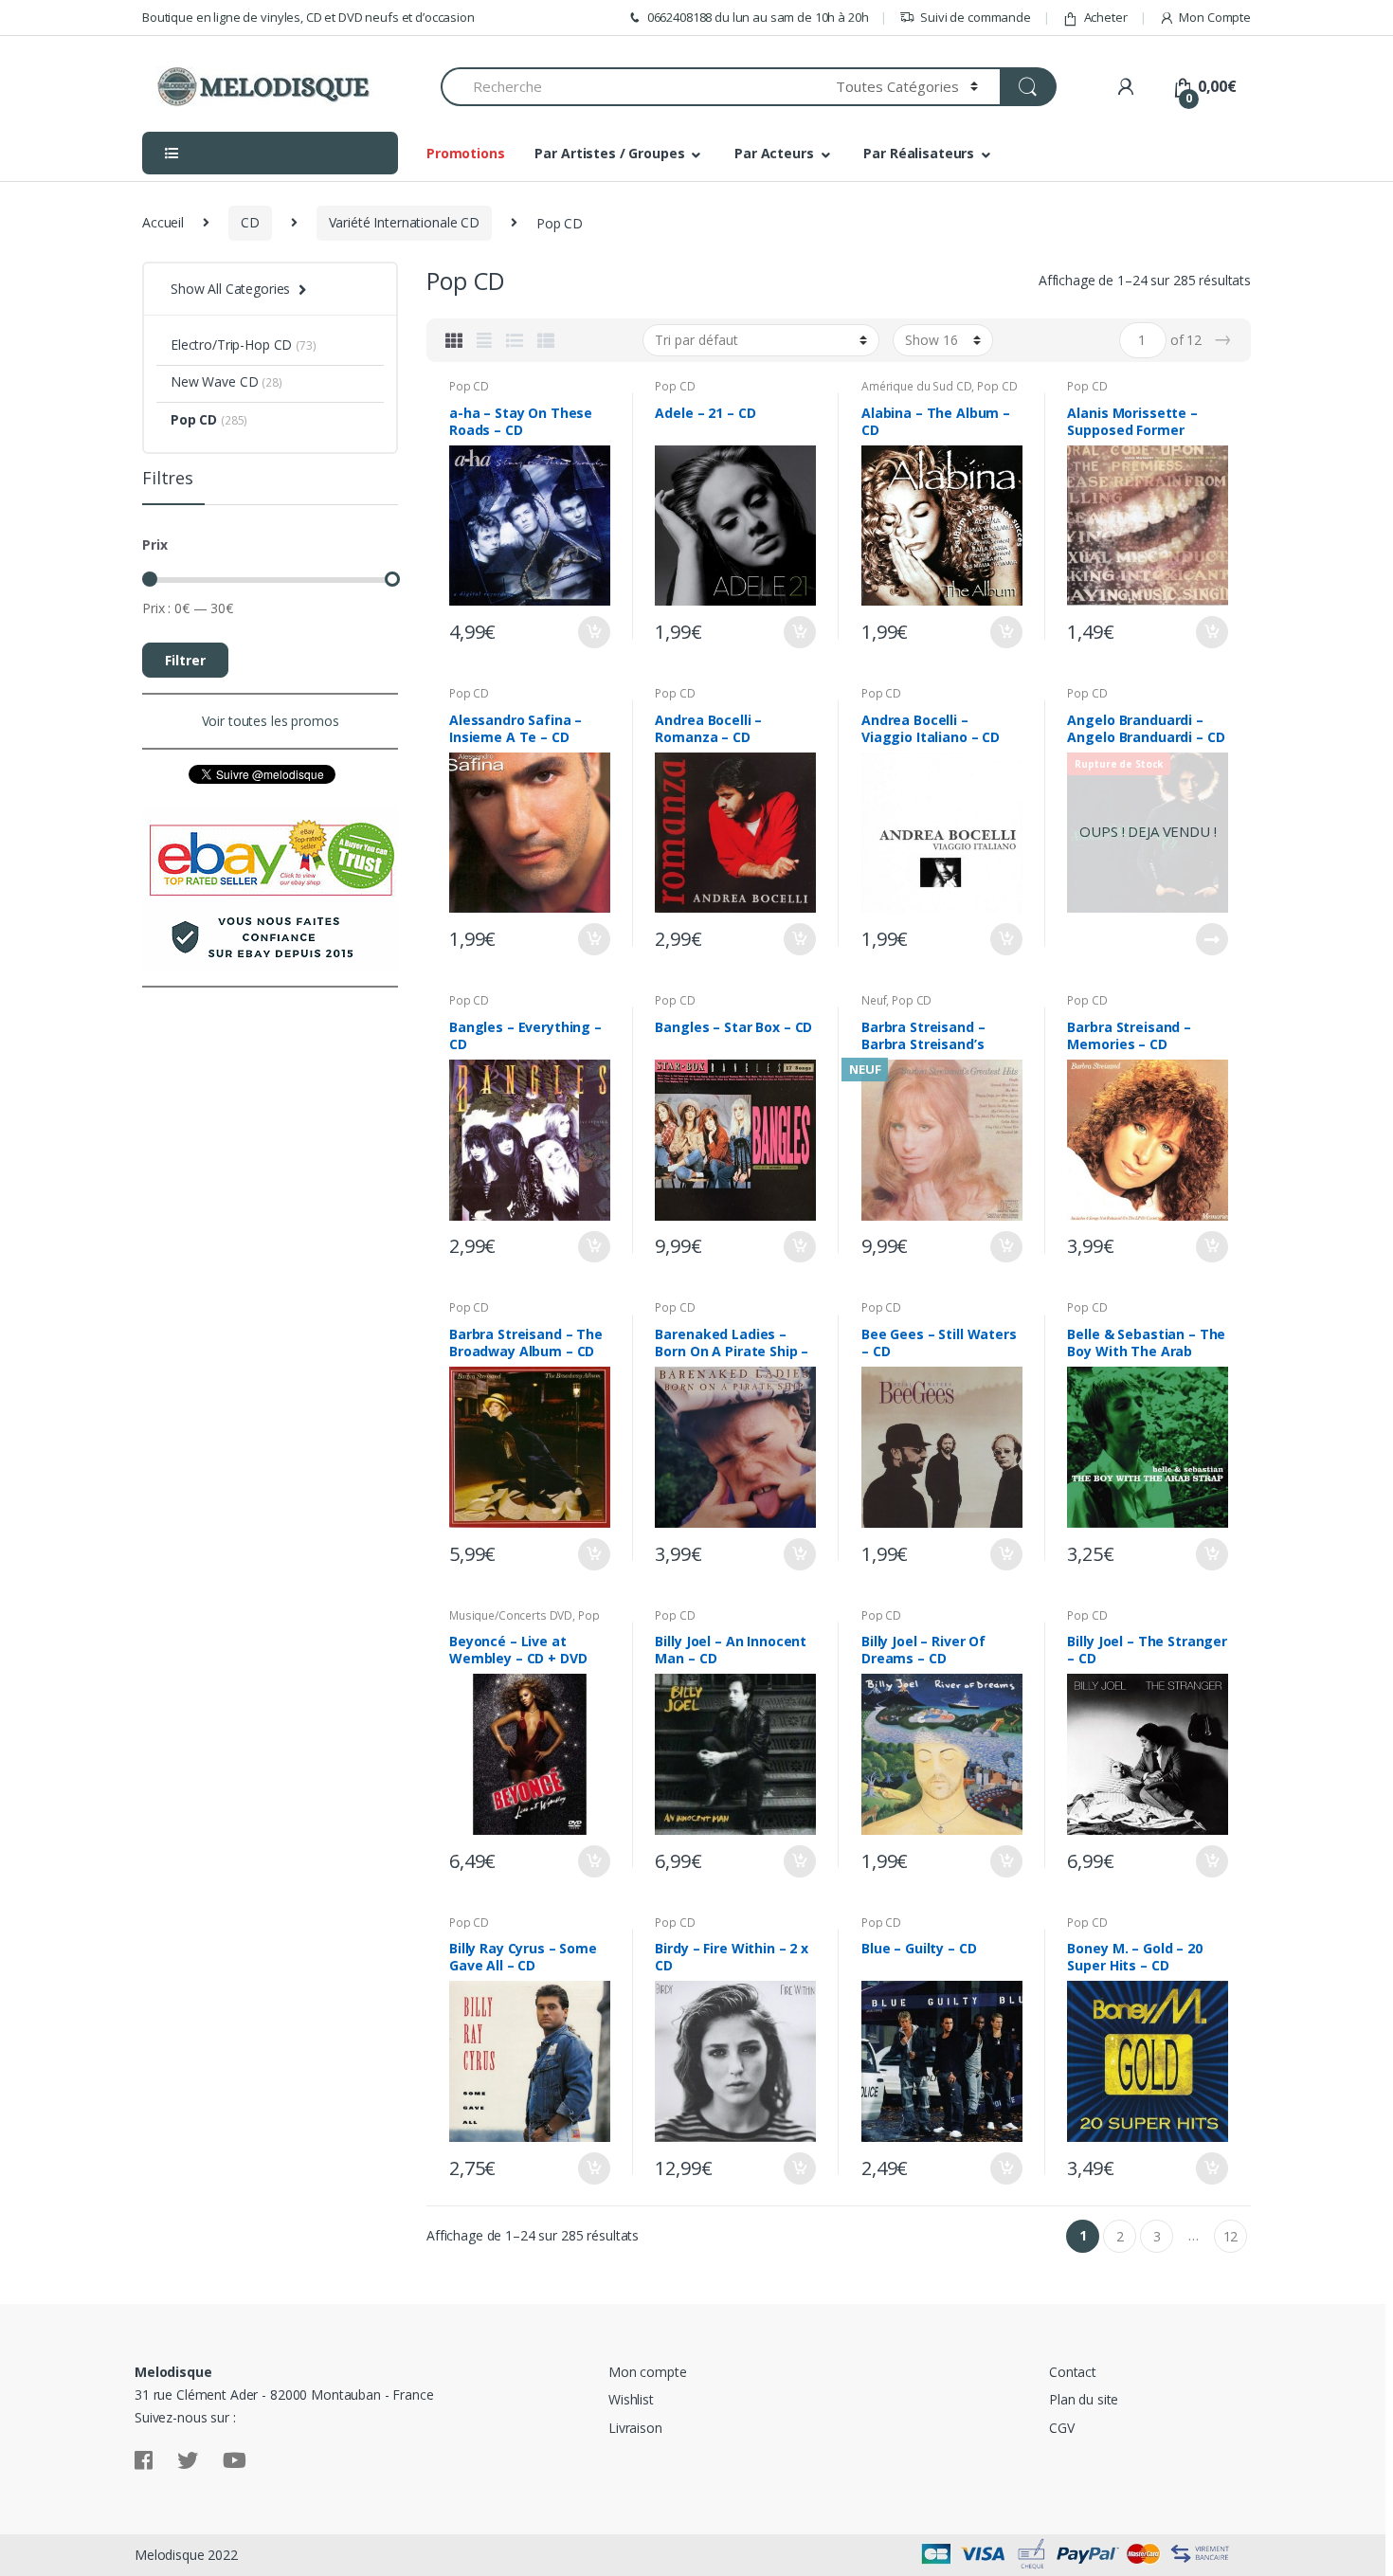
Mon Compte (1215, 17)
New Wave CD (214, 381)
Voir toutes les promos (271, 721)
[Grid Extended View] (484, 340)
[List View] (515, 340)
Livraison (635, 2428)
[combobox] (627, 87)
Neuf (874, 1000)
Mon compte (648, 2372)
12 (1231, 2236)
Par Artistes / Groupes (609, 153)
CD (250, 222)
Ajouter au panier (593, 632)
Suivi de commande (976, 17)
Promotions (466, 153)
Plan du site (1084, 2399)
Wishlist (631, 2399)
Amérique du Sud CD (916, 386)
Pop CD (469, 386)
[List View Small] (546, 340)
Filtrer (185, 660)
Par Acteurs (774, 153)
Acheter (1106, 17)
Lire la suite (1211, 939)
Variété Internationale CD (405, 222)
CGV (1062, 2428)
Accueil (163, 222)
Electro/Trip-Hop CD (231, 345)
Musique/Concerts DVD (511, 1615)
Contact (1073, 2372)
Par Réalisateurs (919, 153)
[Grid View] (454, 340)
